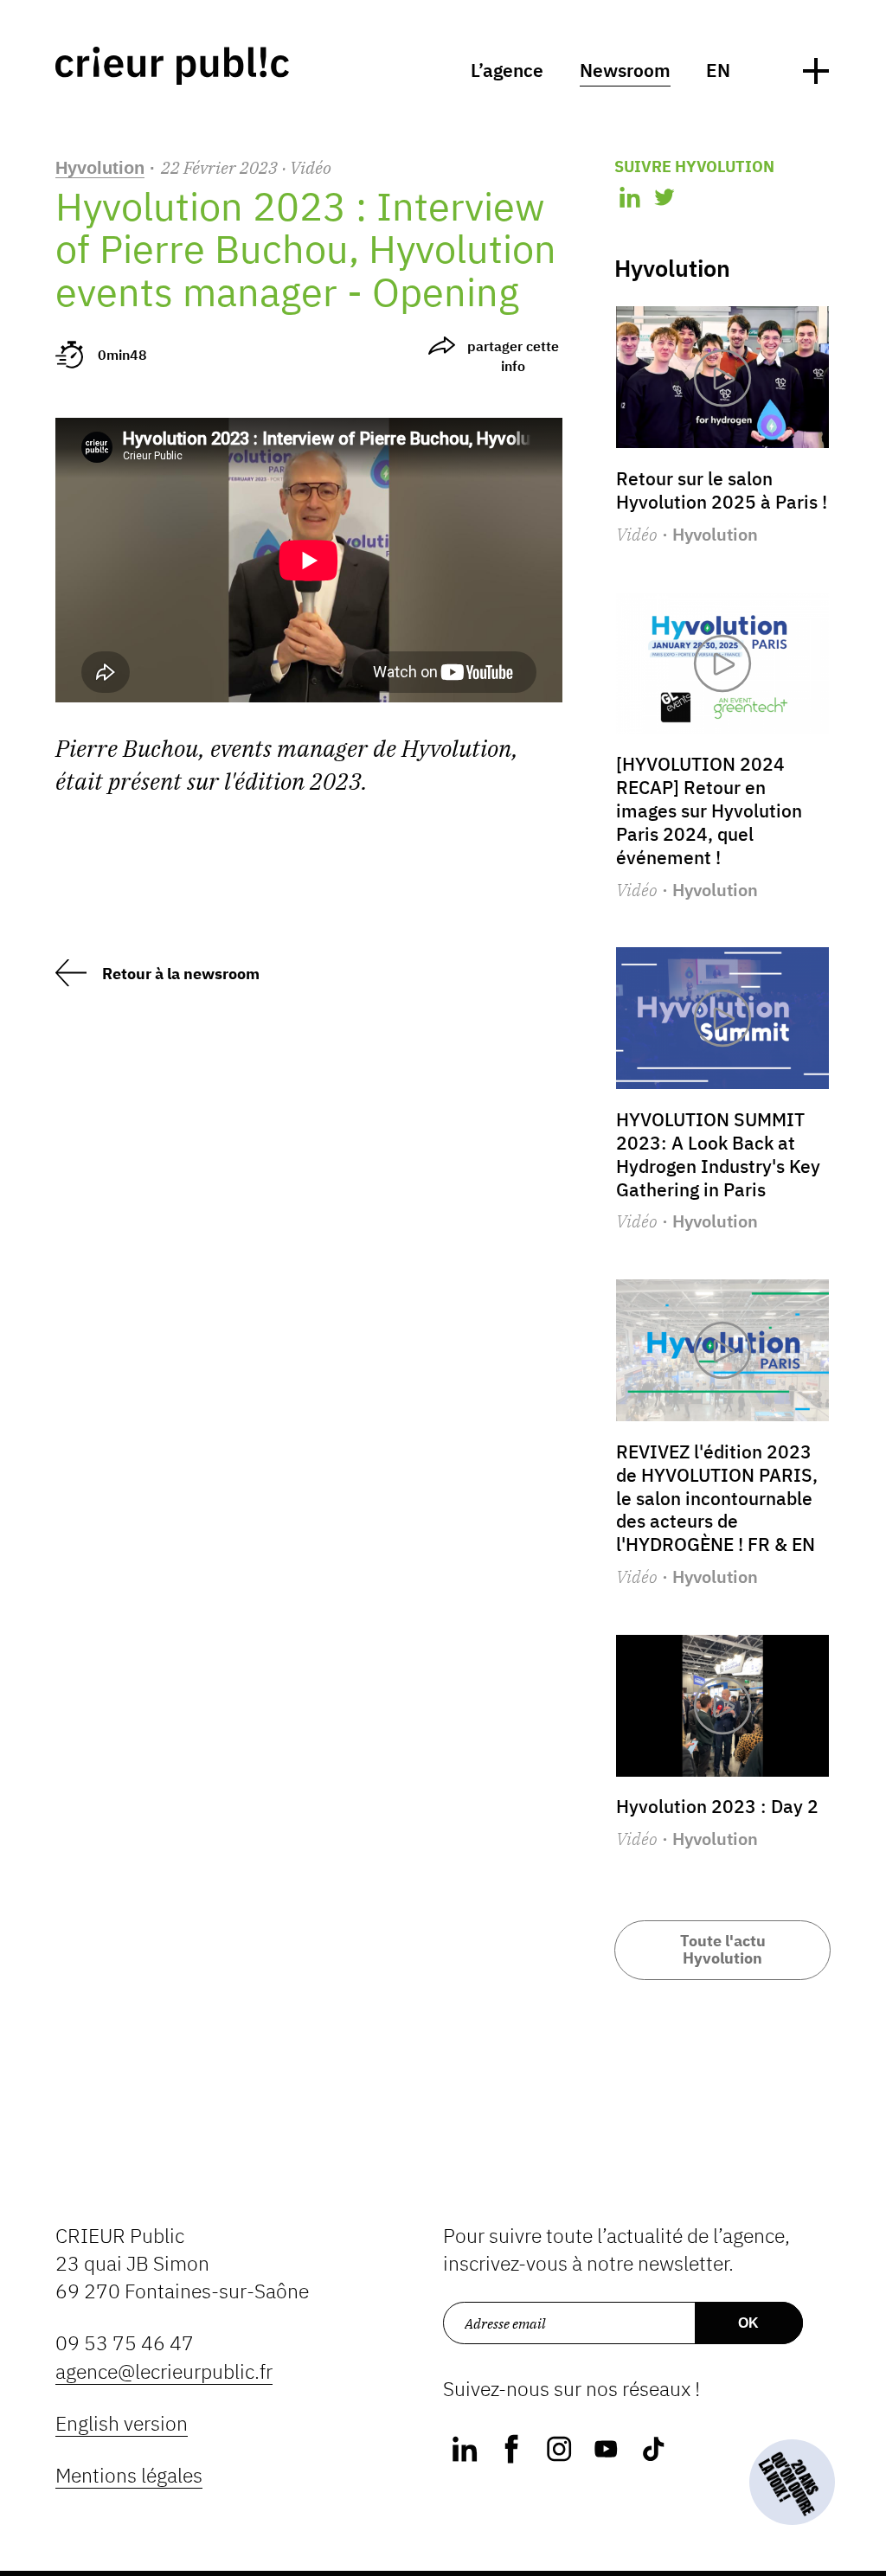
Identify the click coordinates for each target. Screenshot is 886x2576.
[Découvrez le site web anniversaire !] (792, 2482)
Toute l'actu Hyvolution (723, 1949)
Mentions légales (129, 2475)
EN (718, 70)
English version (122, 2423)
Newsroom (625, 70)
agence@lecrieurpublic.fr (164, 2371)
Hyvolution (100, 168)
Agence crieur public (172, 66)
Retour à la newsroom (181, 974)
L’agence (507, 70)
